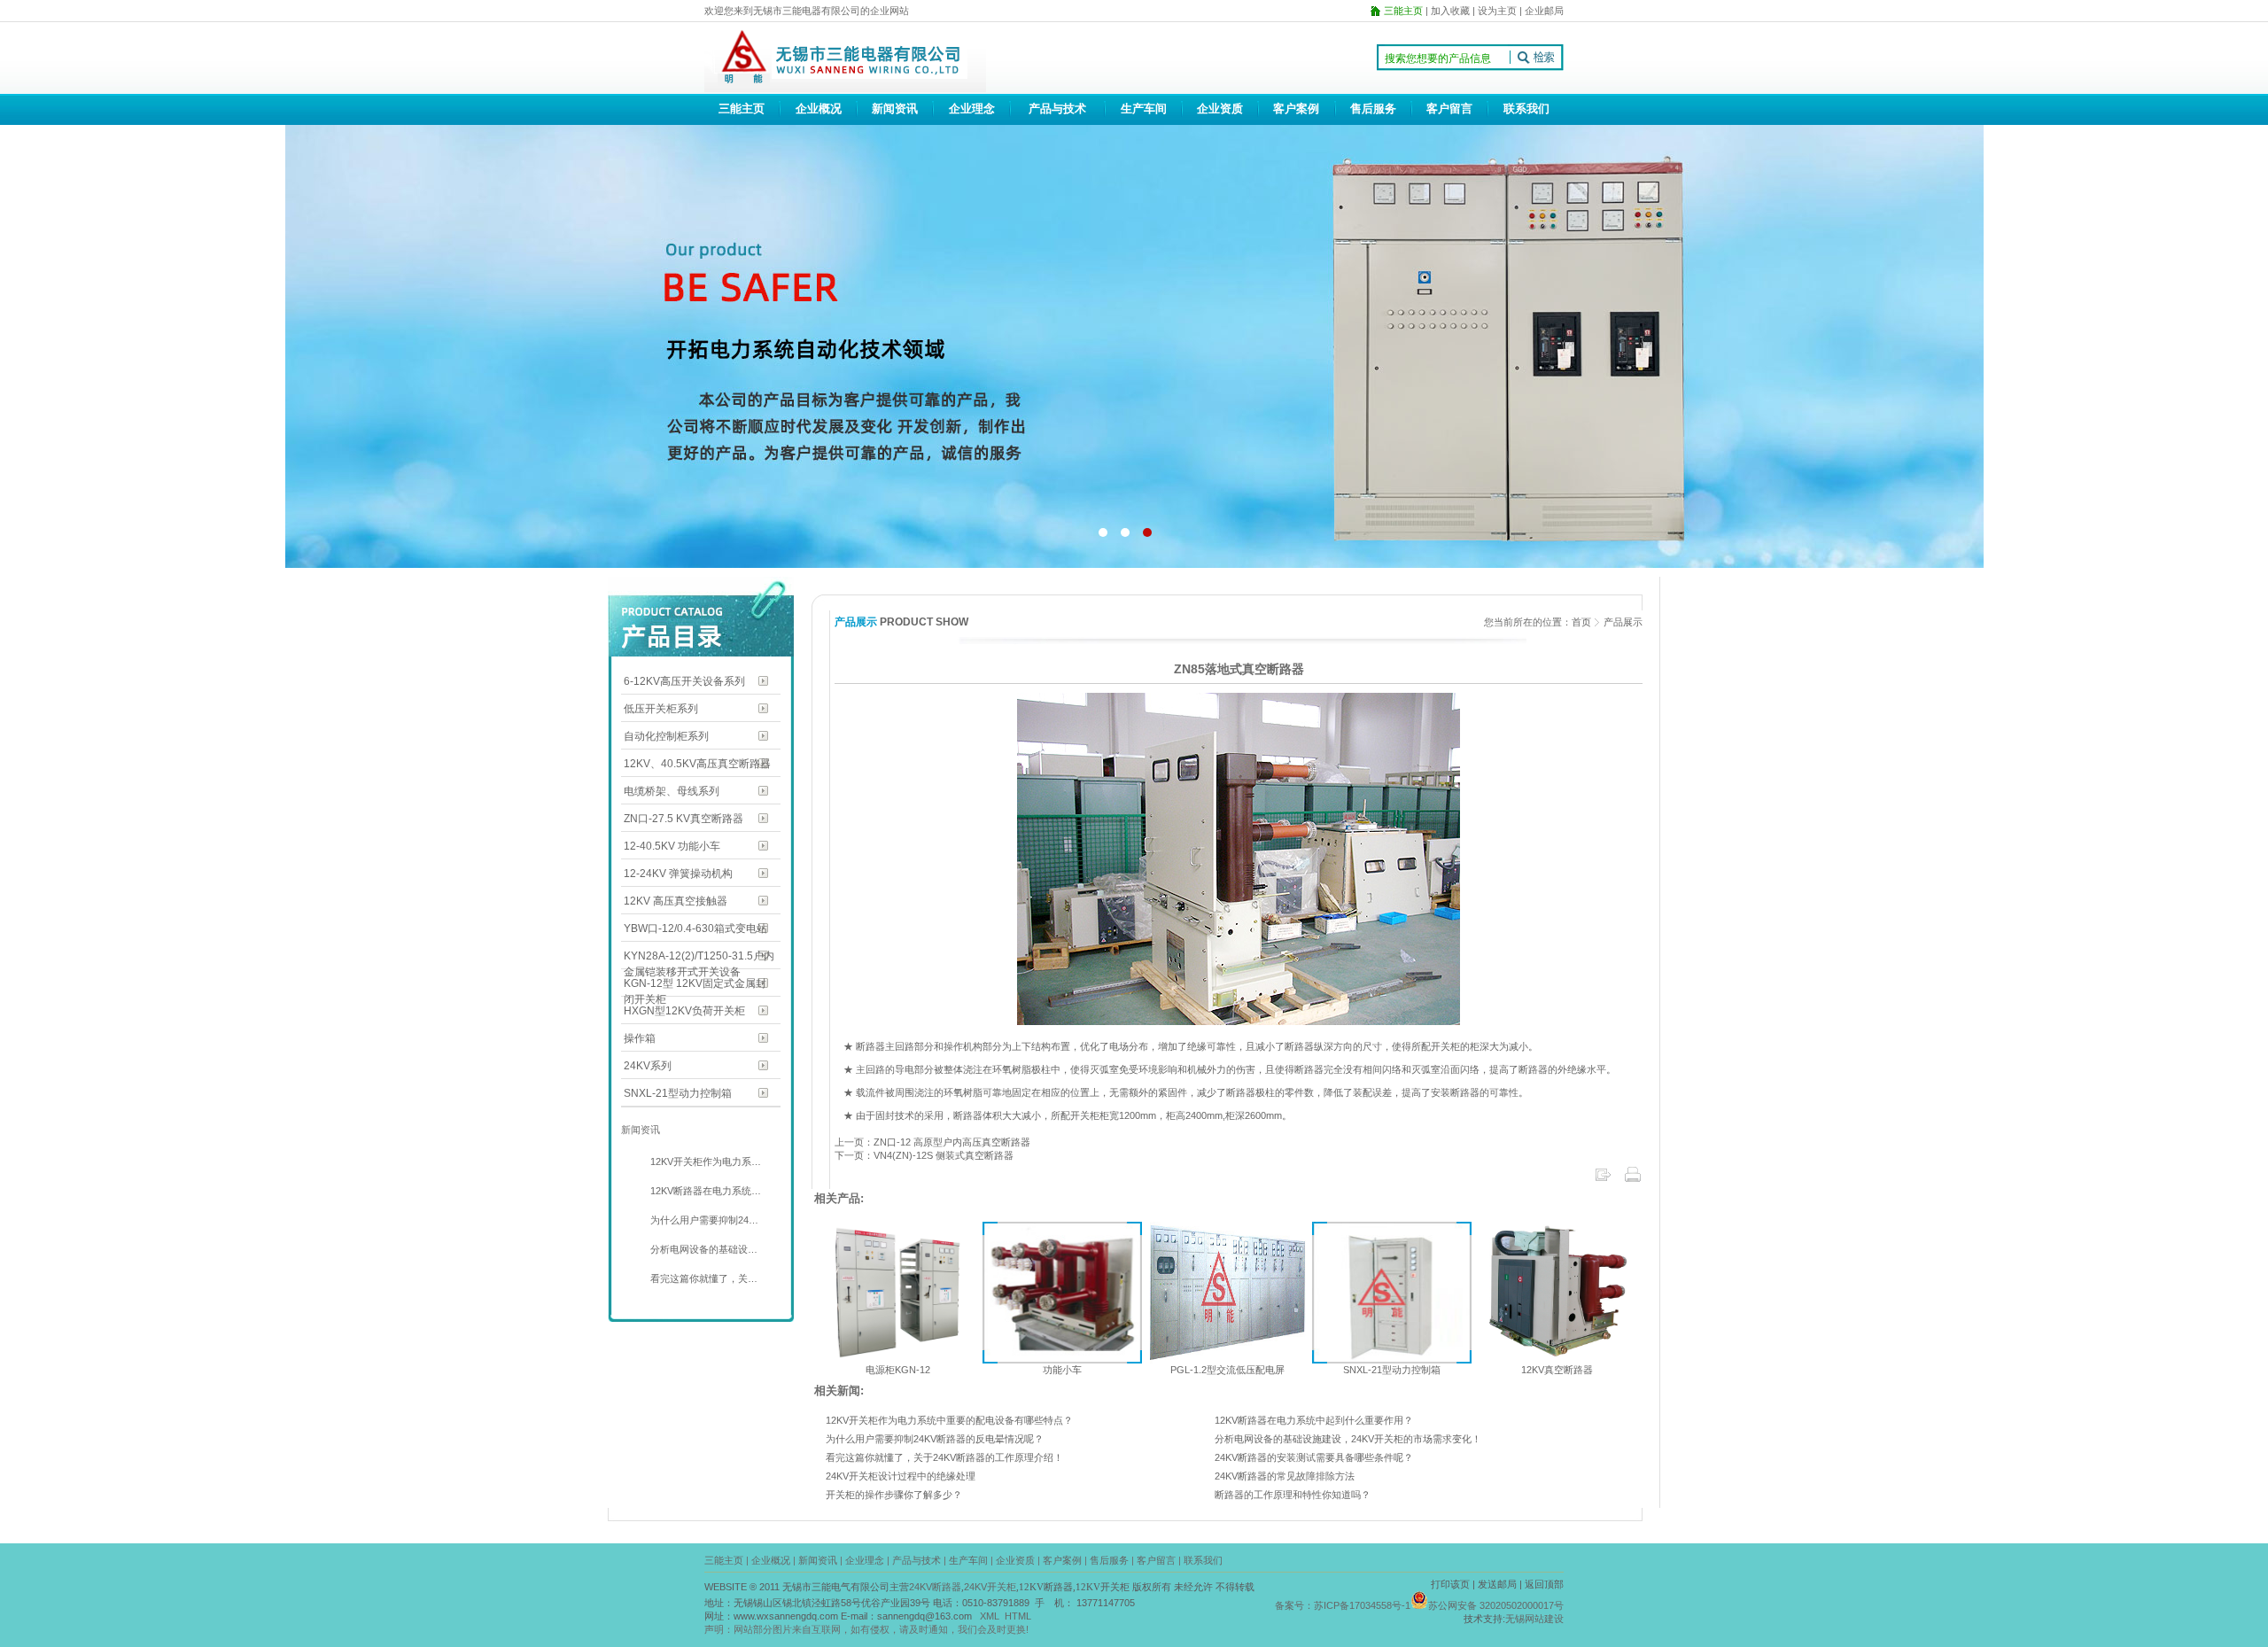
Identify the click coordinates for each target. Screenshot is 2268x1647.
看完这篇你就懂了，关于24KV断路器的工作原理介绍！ (944, 1457)
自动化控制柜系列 (666, 736)
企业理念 (972, 109)
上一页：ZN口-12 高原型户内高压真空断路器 (932, 1142)
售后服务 (1373, 109)
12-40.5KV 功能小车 (672, 846)
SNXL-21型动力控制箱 (678, 1093)
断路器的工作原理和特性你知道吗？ (1293, 1495)
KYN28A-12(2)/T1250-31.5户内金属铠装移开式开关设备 (699, 957)
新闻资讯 (895, 109)
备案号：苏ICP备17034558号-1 (1343, 1605)
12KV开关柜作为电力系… (704, 1161)
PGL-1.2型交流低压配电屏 (1227, 1370)
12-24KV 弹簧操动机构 (678, 874)
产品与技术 (1057, 109)
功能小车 (1062, 1370)
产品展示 (1623, 622)
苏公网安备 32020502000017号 (1496, 1605)
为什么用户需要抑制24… (703, 1220)
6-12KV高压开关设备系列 (684, 681)
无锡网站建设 (1534, 1619)
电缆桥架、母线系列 (672, 791)
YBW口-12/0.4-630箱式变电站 (695, 928)
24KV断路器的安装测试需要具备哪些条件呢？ (1314, 1457)
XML (990, 1616)
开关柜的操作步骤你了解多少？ (894, 1495)
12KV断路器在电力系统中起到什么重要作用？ (1314, 1420)
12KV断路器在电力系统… (704, 1191)
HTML (1018, 1616)
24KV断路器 (935, 1587)
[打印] (1633, 1180)
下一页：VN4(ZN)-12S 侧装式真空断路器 (924, 1155)
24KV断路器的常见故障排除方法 (1285, 1476)
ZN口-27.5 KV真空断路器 (684, 819)
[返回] (1603, 1180)
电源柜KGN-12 (898, 1370)
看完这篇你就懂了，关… (703, 1278)
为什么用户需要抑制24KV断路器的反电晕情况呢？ (935, 1439)
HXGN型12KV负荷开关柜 (684, 1011)
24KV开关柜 (990, 1587)
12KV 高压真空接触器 (676, 901)
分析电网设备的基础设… (703, 1249)
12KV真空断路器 (1557, 1370)
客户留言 (1449, 109)
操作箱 (640, 1038)
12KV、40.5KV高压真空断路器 (697, 764)
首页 (1581, 622)
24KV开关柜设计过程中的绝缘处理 (901, 1476)
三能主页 (742, 109)
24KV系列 (648, 1066)
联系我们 (1526, 109)
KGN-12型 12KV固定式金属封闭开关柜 (695, 985)
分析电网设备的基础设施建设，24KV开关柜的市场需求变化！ (1348, 1439)
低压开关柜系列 (661, 709)
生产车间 (1144, 109)
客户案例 (1296, 109)
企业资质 (1220, 109)
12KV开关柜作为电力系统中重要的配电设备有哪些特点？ (949, 1420)
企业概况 (819, 109)
